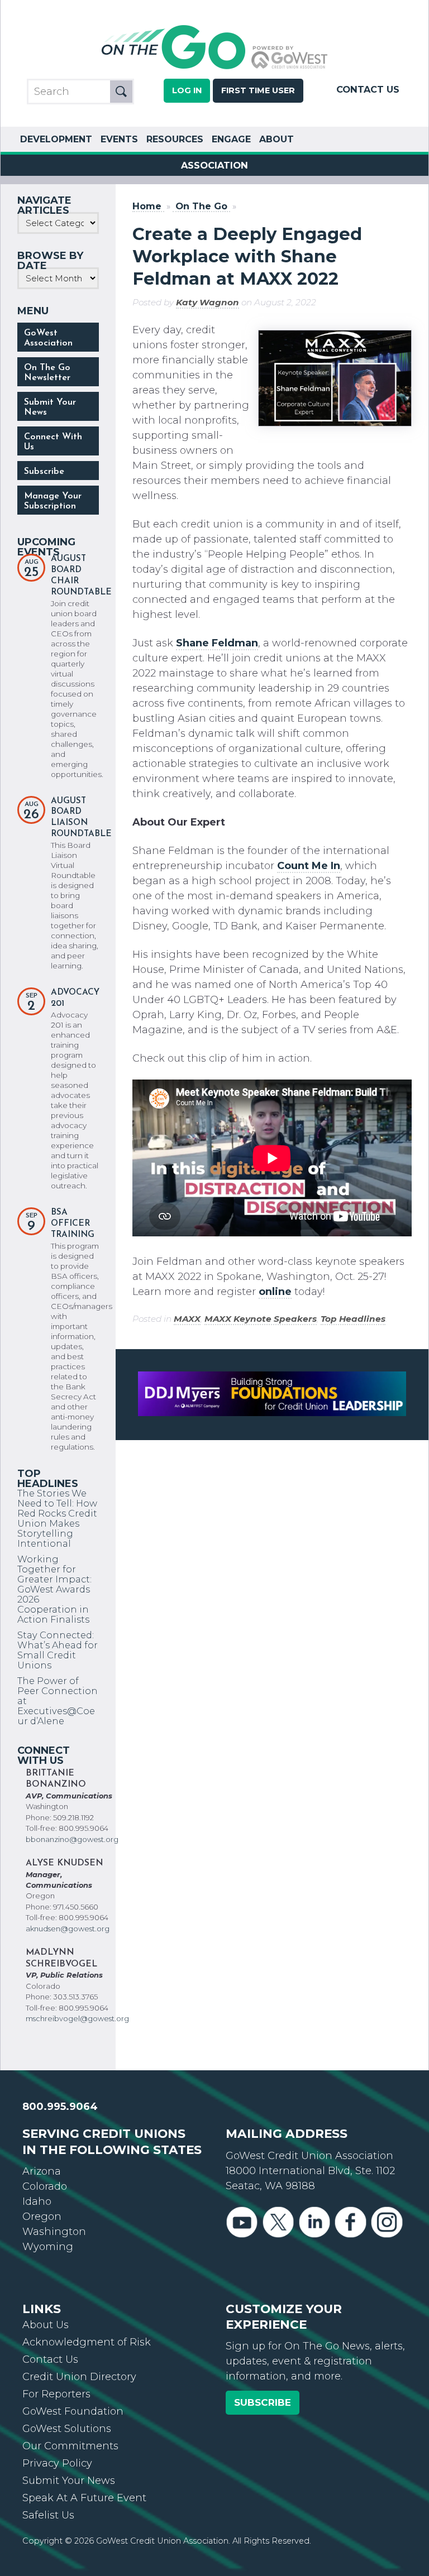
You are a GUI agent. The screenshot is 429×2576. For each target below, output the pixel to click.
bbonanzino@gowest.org (72, 1839)
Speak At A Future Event (84, 2498)
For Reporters (56, 2394)
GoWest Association (48, 338)
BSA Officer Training (73, 1224)
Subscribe (44, 472)
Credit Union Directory (79, 2377)
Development (56, 139)
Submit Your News (50, 407)
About (277, 139)
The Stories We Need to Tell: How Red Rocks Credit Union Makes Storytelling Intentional (57, 1518)
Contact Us (368, 89)
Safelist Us (48, 2515)
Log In (187, 90)
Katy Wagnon (208, 302)
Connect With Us (53, 442)
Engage (231, 139)
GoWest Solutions (67, 2429)
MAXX (187, 1319)
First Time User (258, 90)
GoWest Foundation (73, 2411)
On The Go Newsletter (47, 373)
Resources (175, 139)
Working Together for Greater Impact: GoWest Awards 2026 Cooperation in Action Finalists (54, 1589)
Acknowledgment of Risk (87, 2342)
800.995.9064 (60, 2107)
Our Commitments (70, 2446)
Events (119, 139)
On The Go (201, 206)
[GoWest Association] (214, 68)
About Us (46, 2325)
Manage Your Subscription (53, 501)
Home (147, 206)
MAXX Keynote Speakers (261, 1319)
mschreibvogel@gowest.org (77, 2018)
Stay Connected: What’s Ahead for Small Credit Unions (58, 1650)
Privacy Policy (57, 2463)
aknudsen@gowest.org (68, 1929)
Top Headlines (353, 1319)
